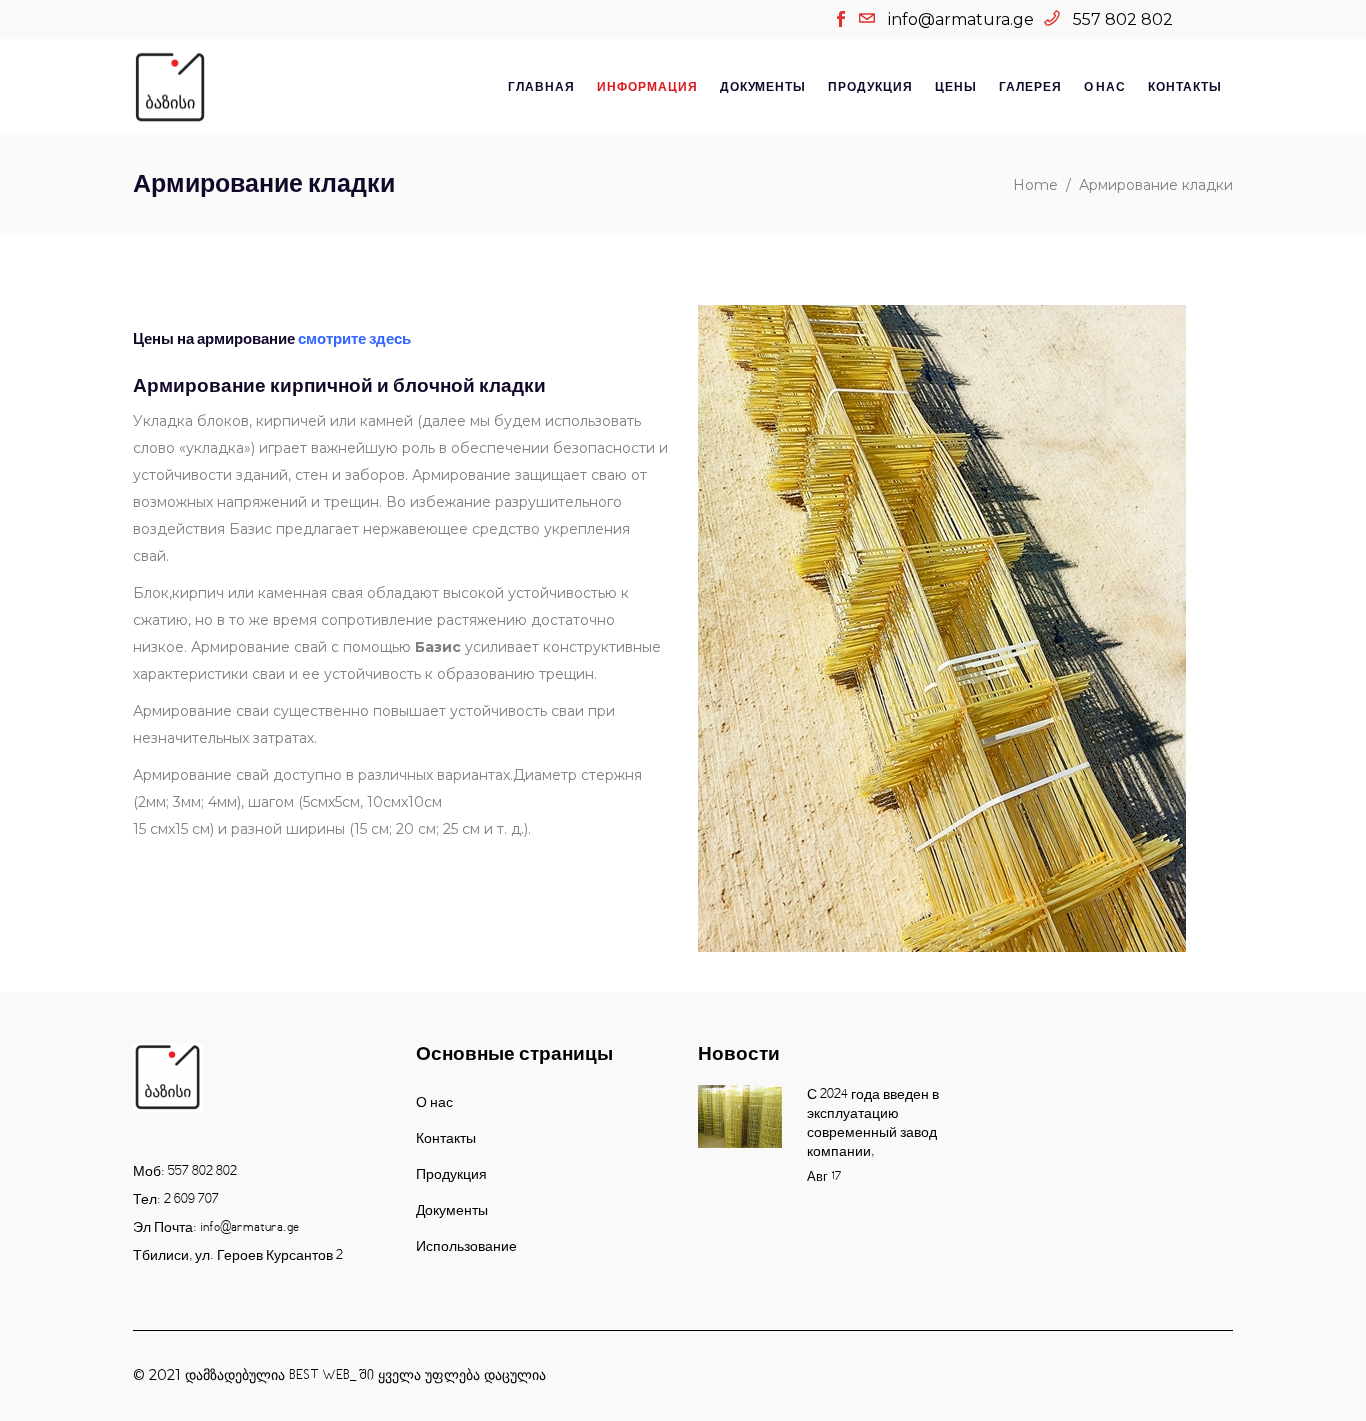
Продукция (451, 1175)
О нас (434, 1103)
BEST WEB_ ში (331, 1376)
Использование (466, 1247)
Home (1035, 185)
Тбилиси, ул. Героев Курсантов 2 (238, 1256)
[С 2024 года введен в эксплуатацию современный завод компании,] (740, 1116)
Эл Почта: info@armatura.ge (216, 1228)
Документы (452, 1211)
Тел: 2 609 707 (176, 1200)
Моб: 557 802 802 (185, 1172)
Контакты (446, 1139)
